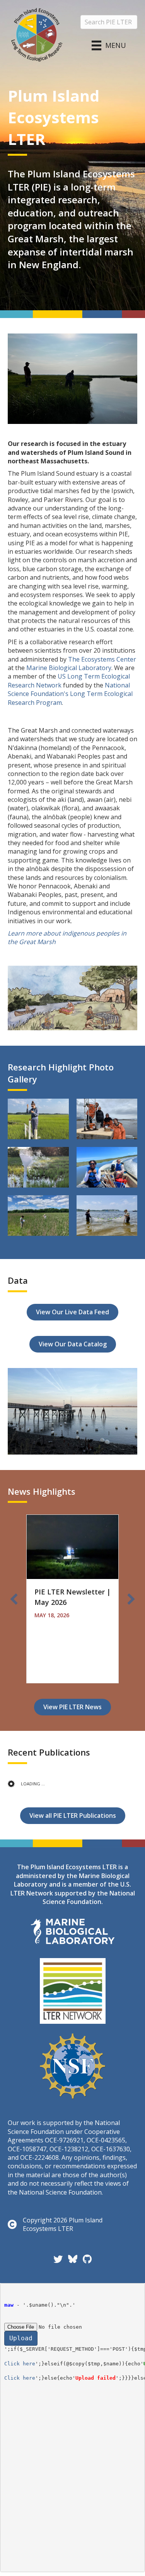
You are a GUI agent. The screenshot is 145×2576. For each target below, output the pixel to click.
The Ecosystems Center (102, 659)
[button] (14, 1599)
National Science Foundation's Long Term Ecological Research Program (70, 694)
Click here (20, 2364)
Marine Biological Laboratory (69, 668)
